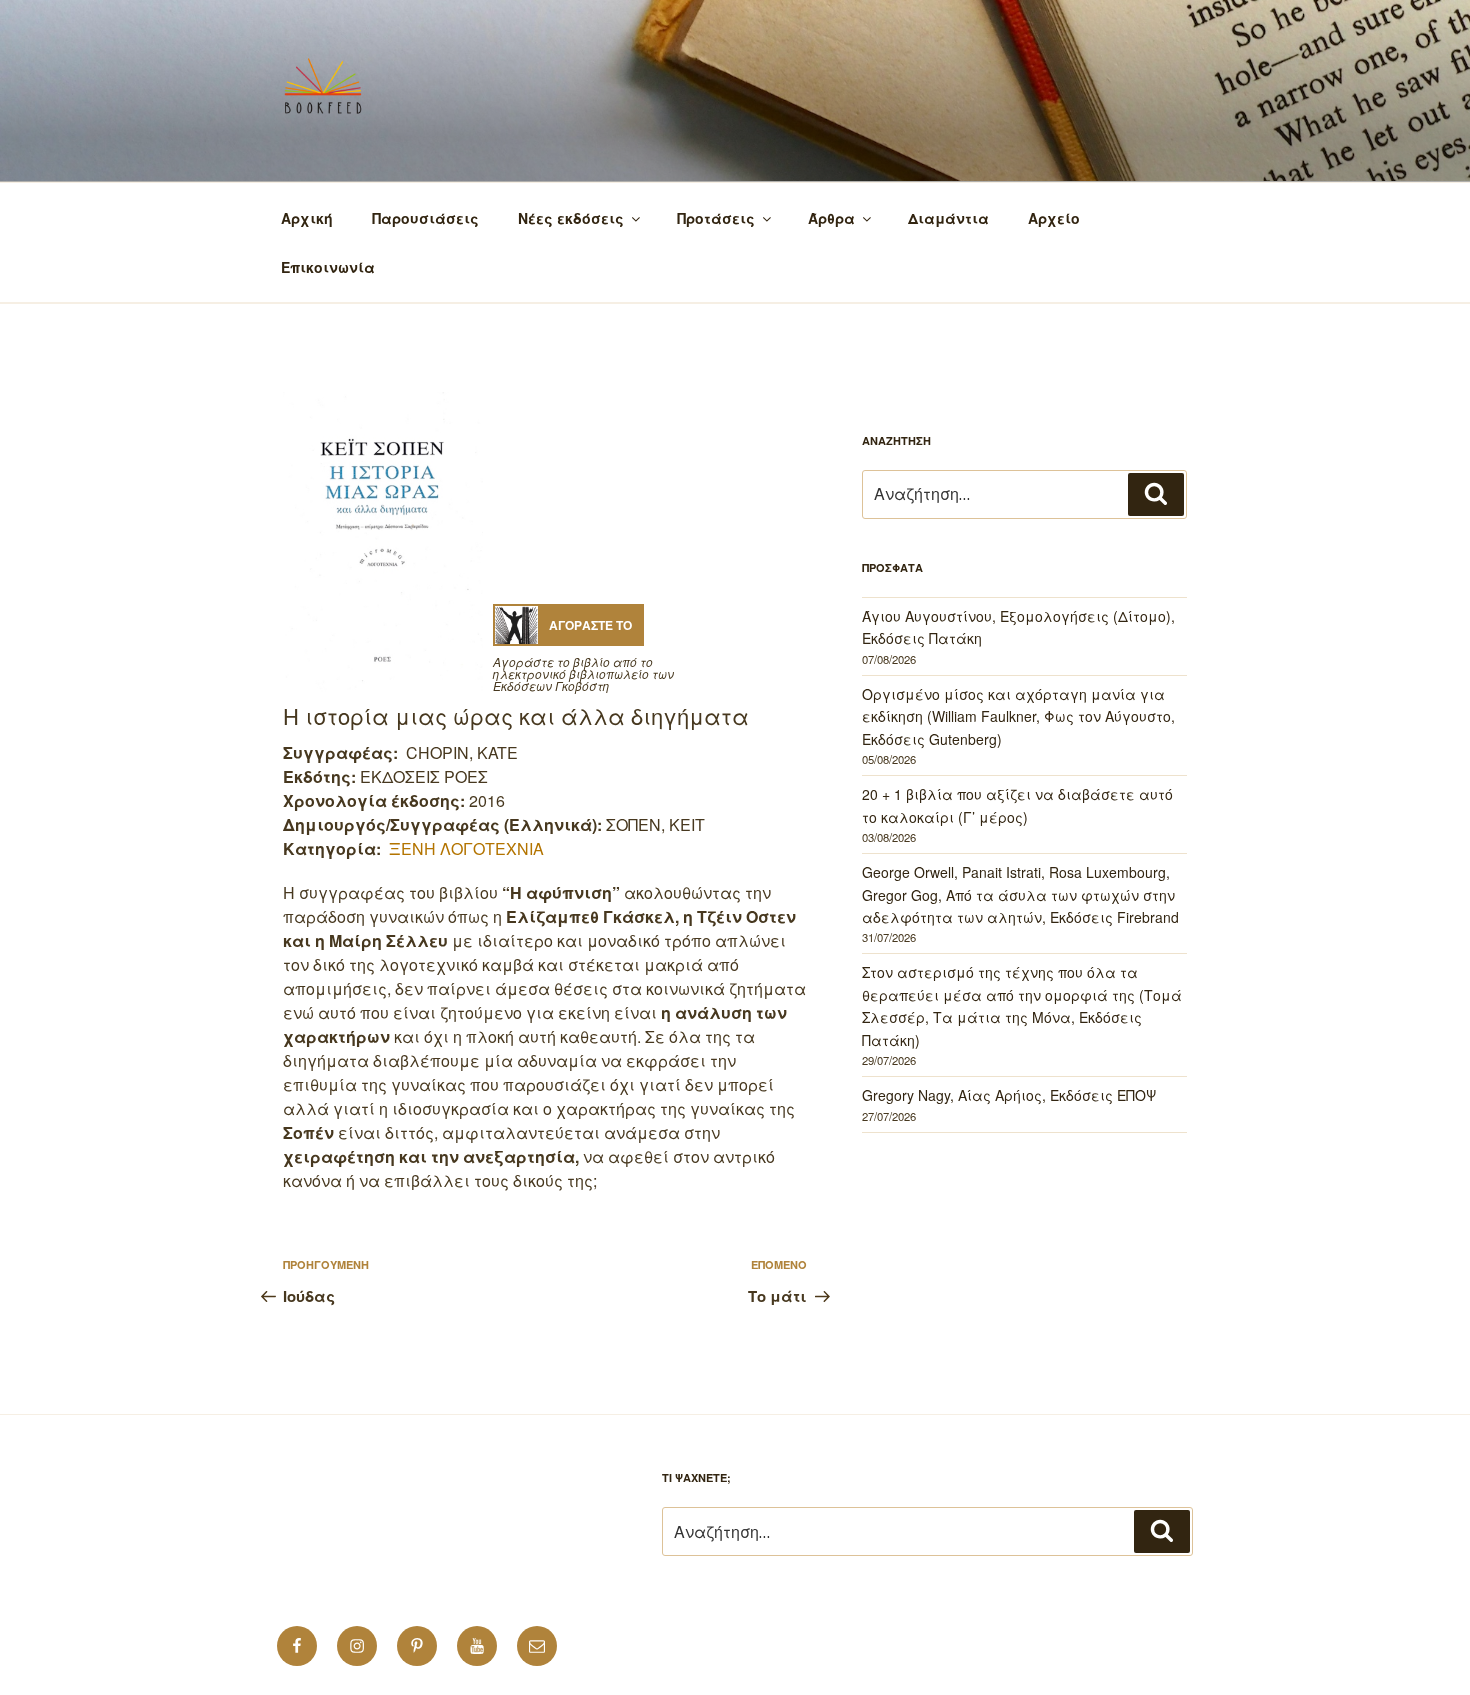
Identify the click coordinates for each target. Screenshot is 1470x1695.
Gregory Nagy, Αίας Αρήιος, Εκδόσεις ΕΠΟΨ (1009, 1095)
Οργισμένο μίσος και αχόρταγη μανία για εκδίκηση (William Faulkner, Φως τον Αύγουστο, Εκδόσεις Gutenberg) (1018, 716)
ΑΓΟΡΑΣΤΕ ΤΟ (590, 625)
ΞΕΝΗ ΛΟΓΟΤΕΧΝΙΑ (466, 848)
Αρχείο (1054, 218)
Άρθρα (831, 218)
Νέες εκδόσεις (571, 218)
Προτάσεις (716, 218)
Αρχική (307, 218)
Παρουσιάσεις (425, 218)
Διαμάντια (948, 218)
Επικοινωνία (328, 267)
